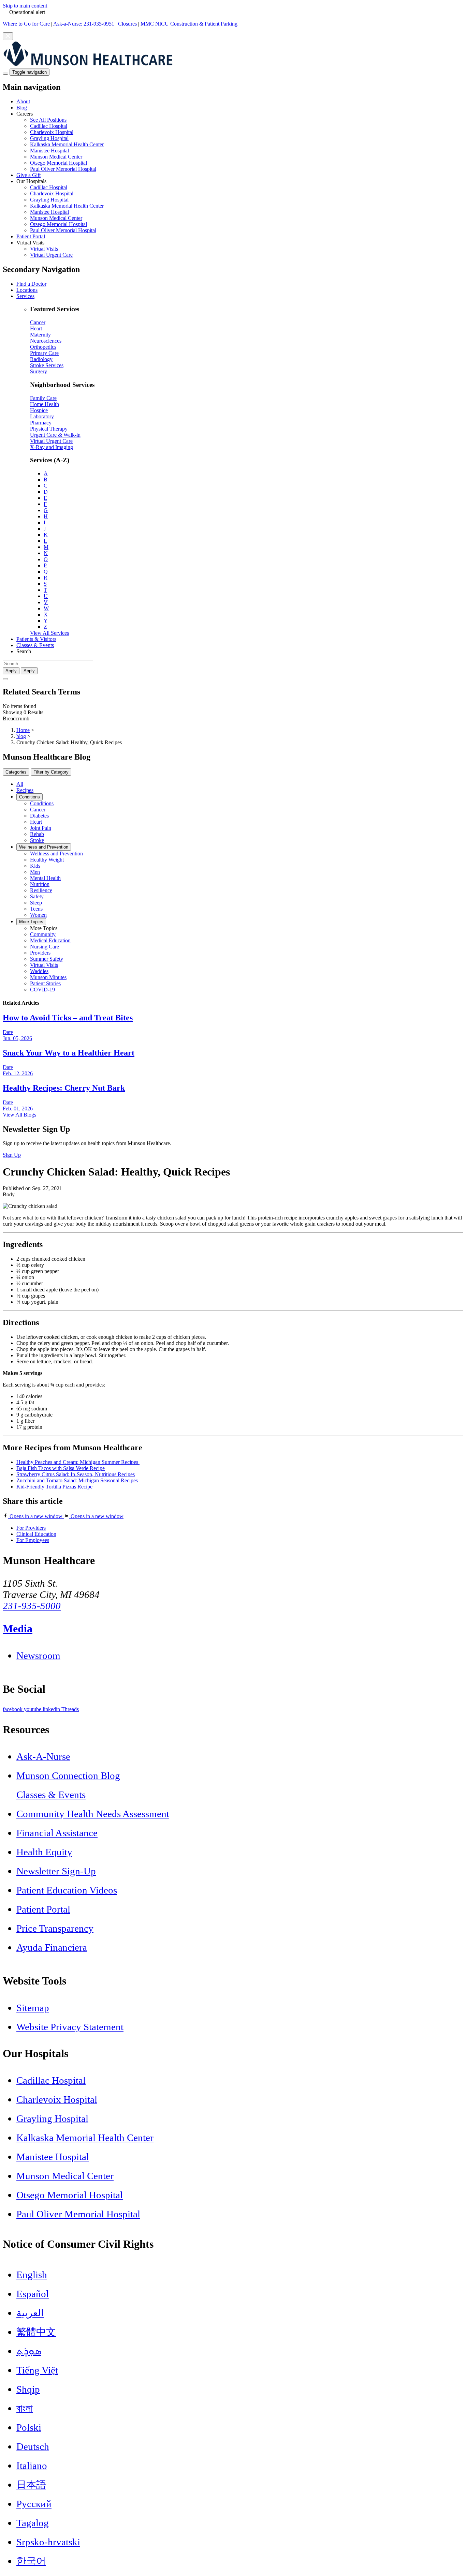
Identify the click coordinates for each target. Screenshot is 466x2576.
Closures (127, 24)
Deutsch (33, 2446)
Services (25, 296)
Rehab (37, 834)
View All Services (49, 633)
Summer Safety (47, 959)
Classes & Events (35, 645)
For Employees (33, 1540)
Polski (29, 2427)
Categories (16, 772)
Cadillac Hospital (49, 126)
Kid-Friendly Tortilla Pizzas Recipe (54, 1487)
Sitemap (33, 2008)
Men (35, 872)
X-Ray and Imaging (52, 447)
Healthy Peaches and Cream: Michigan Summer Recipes (78, 1462)
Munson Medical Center (56, 157)
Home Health (45, 404)
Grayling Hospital (49, 138)
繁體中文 (36, 2332)
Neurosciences (46, 341)
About (23, 101)
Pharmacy (41, 423)
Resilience (41, 890)
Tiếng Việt (37, 2370)
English (32, 2275)
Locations (27, 290)
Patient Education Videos (67, 1890)
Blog (22, 108)
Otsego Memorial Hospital (59, 163)
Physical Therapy (49, 429)
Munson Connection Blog (68, 1776)
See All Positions (48, 120)
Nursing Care (45, 947)
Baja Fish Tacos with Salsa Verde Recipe (61, 1468)
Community (43, 934)
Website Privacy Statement (70, 2027)
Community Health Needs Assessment (93, 1814)
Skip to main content (25, 6)
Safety (37, 896)
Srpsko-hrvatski (48, 2542)
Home (23, 730)
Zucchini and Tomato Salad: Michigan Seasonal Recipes (77, 1480)
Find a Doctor (31, 284)
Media (18, 1629)
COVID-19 (42, 990)
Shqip (28, 2389)
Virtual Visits (44, 249)
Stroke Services (47, 365)
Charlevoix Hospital (52, 132)
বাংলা (25, 2408)
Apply (29, 671)
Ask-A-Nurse (43, 1756)
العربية (30, 2313)
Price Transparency (55, 1928)
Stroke (37, 840)
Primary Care (44, 353)
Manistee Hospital (49, 151)
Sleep (36, 903)
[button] (240, 141)
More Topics (31, 922)
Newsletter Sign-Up (56, 1871)
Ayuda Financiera (52, 1947)
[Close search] (5, 679)
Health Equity (44, 1852)
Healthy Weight (47, 860)
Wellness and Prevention (44, 847)
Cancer (38, 322)
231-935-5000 (32, 1606)
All (20, 784)
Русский (34, 2504)
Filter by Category (51, 772)
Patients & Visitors (36, 639)
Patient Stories (45, 983)
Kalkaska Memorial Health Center (67, 144)
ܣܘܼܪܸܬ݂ (29, 2351)
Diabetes (39, 816)
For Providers (31, 1528)
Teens (36, 909)
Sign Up (12, 1155)
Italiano (32, 2466)
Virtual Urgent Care (51, 255)
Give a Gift (28, 175)
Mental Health (45, 878)
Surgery (39, 371)
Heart (36, 328)
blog (21, 736)
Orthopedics (43, 347)
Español (33, 2294)
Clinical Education (36, 1534)
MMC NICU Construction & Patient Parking (189, 24)
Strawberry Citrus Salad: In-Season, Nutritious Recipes (76, 1474)
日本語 (31, 2485)
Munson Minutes (48, 977)
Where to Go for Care (26, 24)
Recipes (25, 790)
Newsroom (38, 1656)
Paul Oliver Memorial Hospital (63, 169)
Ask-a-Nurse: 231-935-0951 (84, 24)
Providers (40, 953)
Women (38, 915)
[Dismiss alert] (8, 36)
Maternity (40, 335)
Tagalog (33, 2523)
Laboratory (42, 416)
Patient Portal (31, 236)
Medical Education (50, 940)
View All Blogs (19, 1115)
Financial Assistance (57, 1833)
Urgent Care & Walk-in (55, 435)
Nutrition (40, 884)
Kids (35, 866)
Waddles (39, 971)
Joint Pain (41, 828)
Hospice (39, 410)
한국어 (31, 2561)
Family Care (43, 398)
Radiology (41, 359)
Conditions (30, 797)
